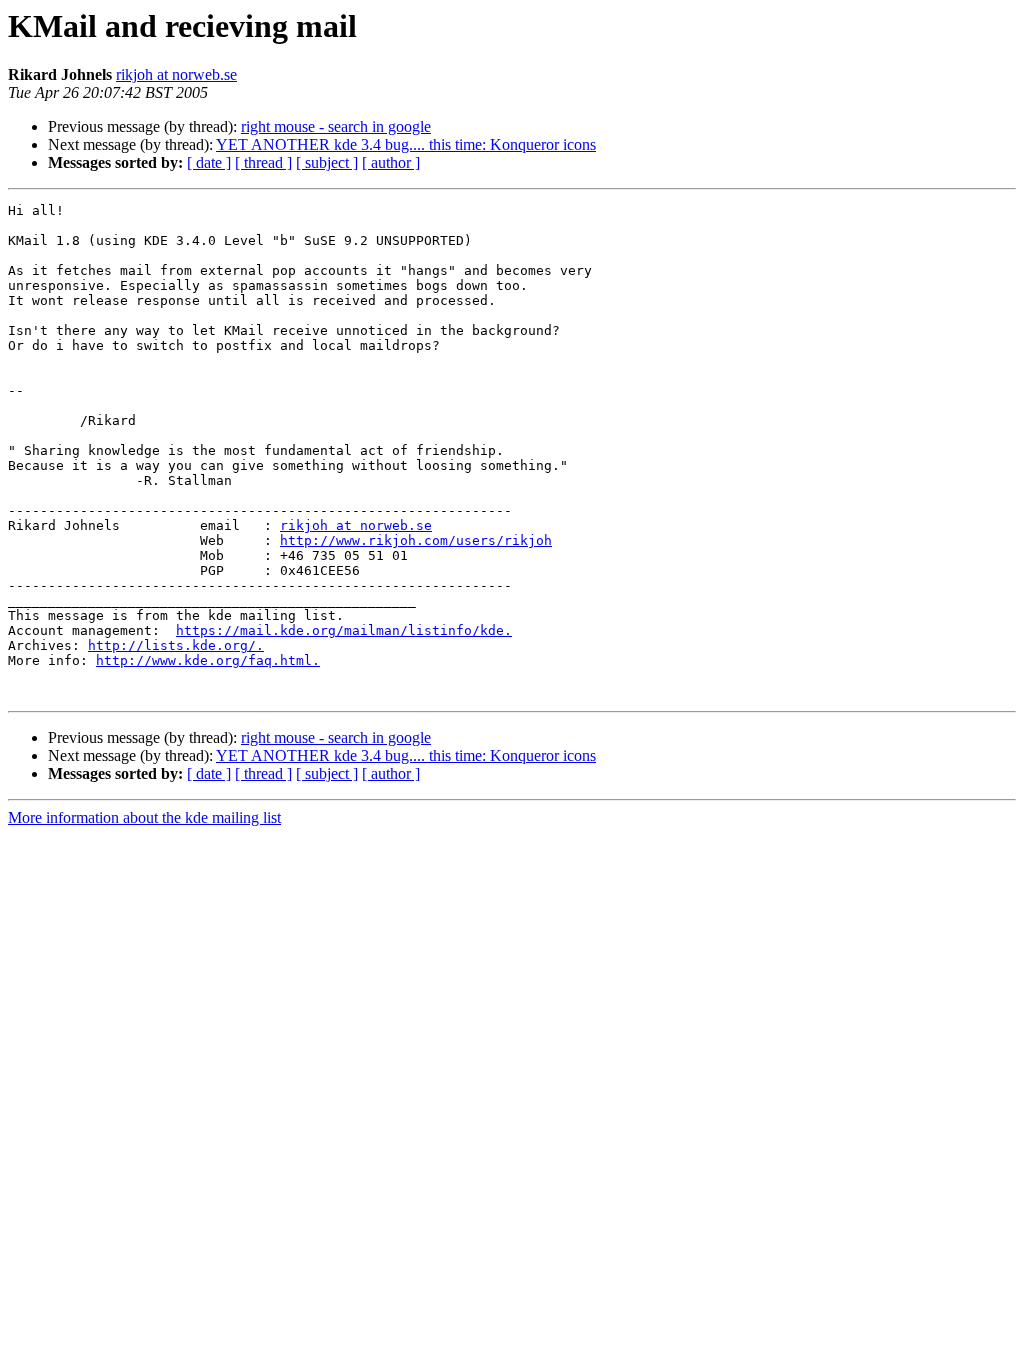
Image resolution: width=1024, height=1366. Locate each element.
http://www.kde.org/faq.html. (208, 660)
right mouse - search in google (336, 126)
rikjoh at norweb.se (176, 74)
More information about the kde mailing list (144, 817)
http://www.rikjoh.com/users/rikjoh (416, 540)
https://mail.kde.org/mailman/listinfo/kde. (344, 630)
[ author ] (391, 162)
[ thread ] (263, 162)
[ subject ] (327, 162)
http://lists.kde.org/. (176, 645)
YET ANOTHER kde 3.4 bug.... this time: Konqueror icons (406, 144)
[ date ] (209, 162)
